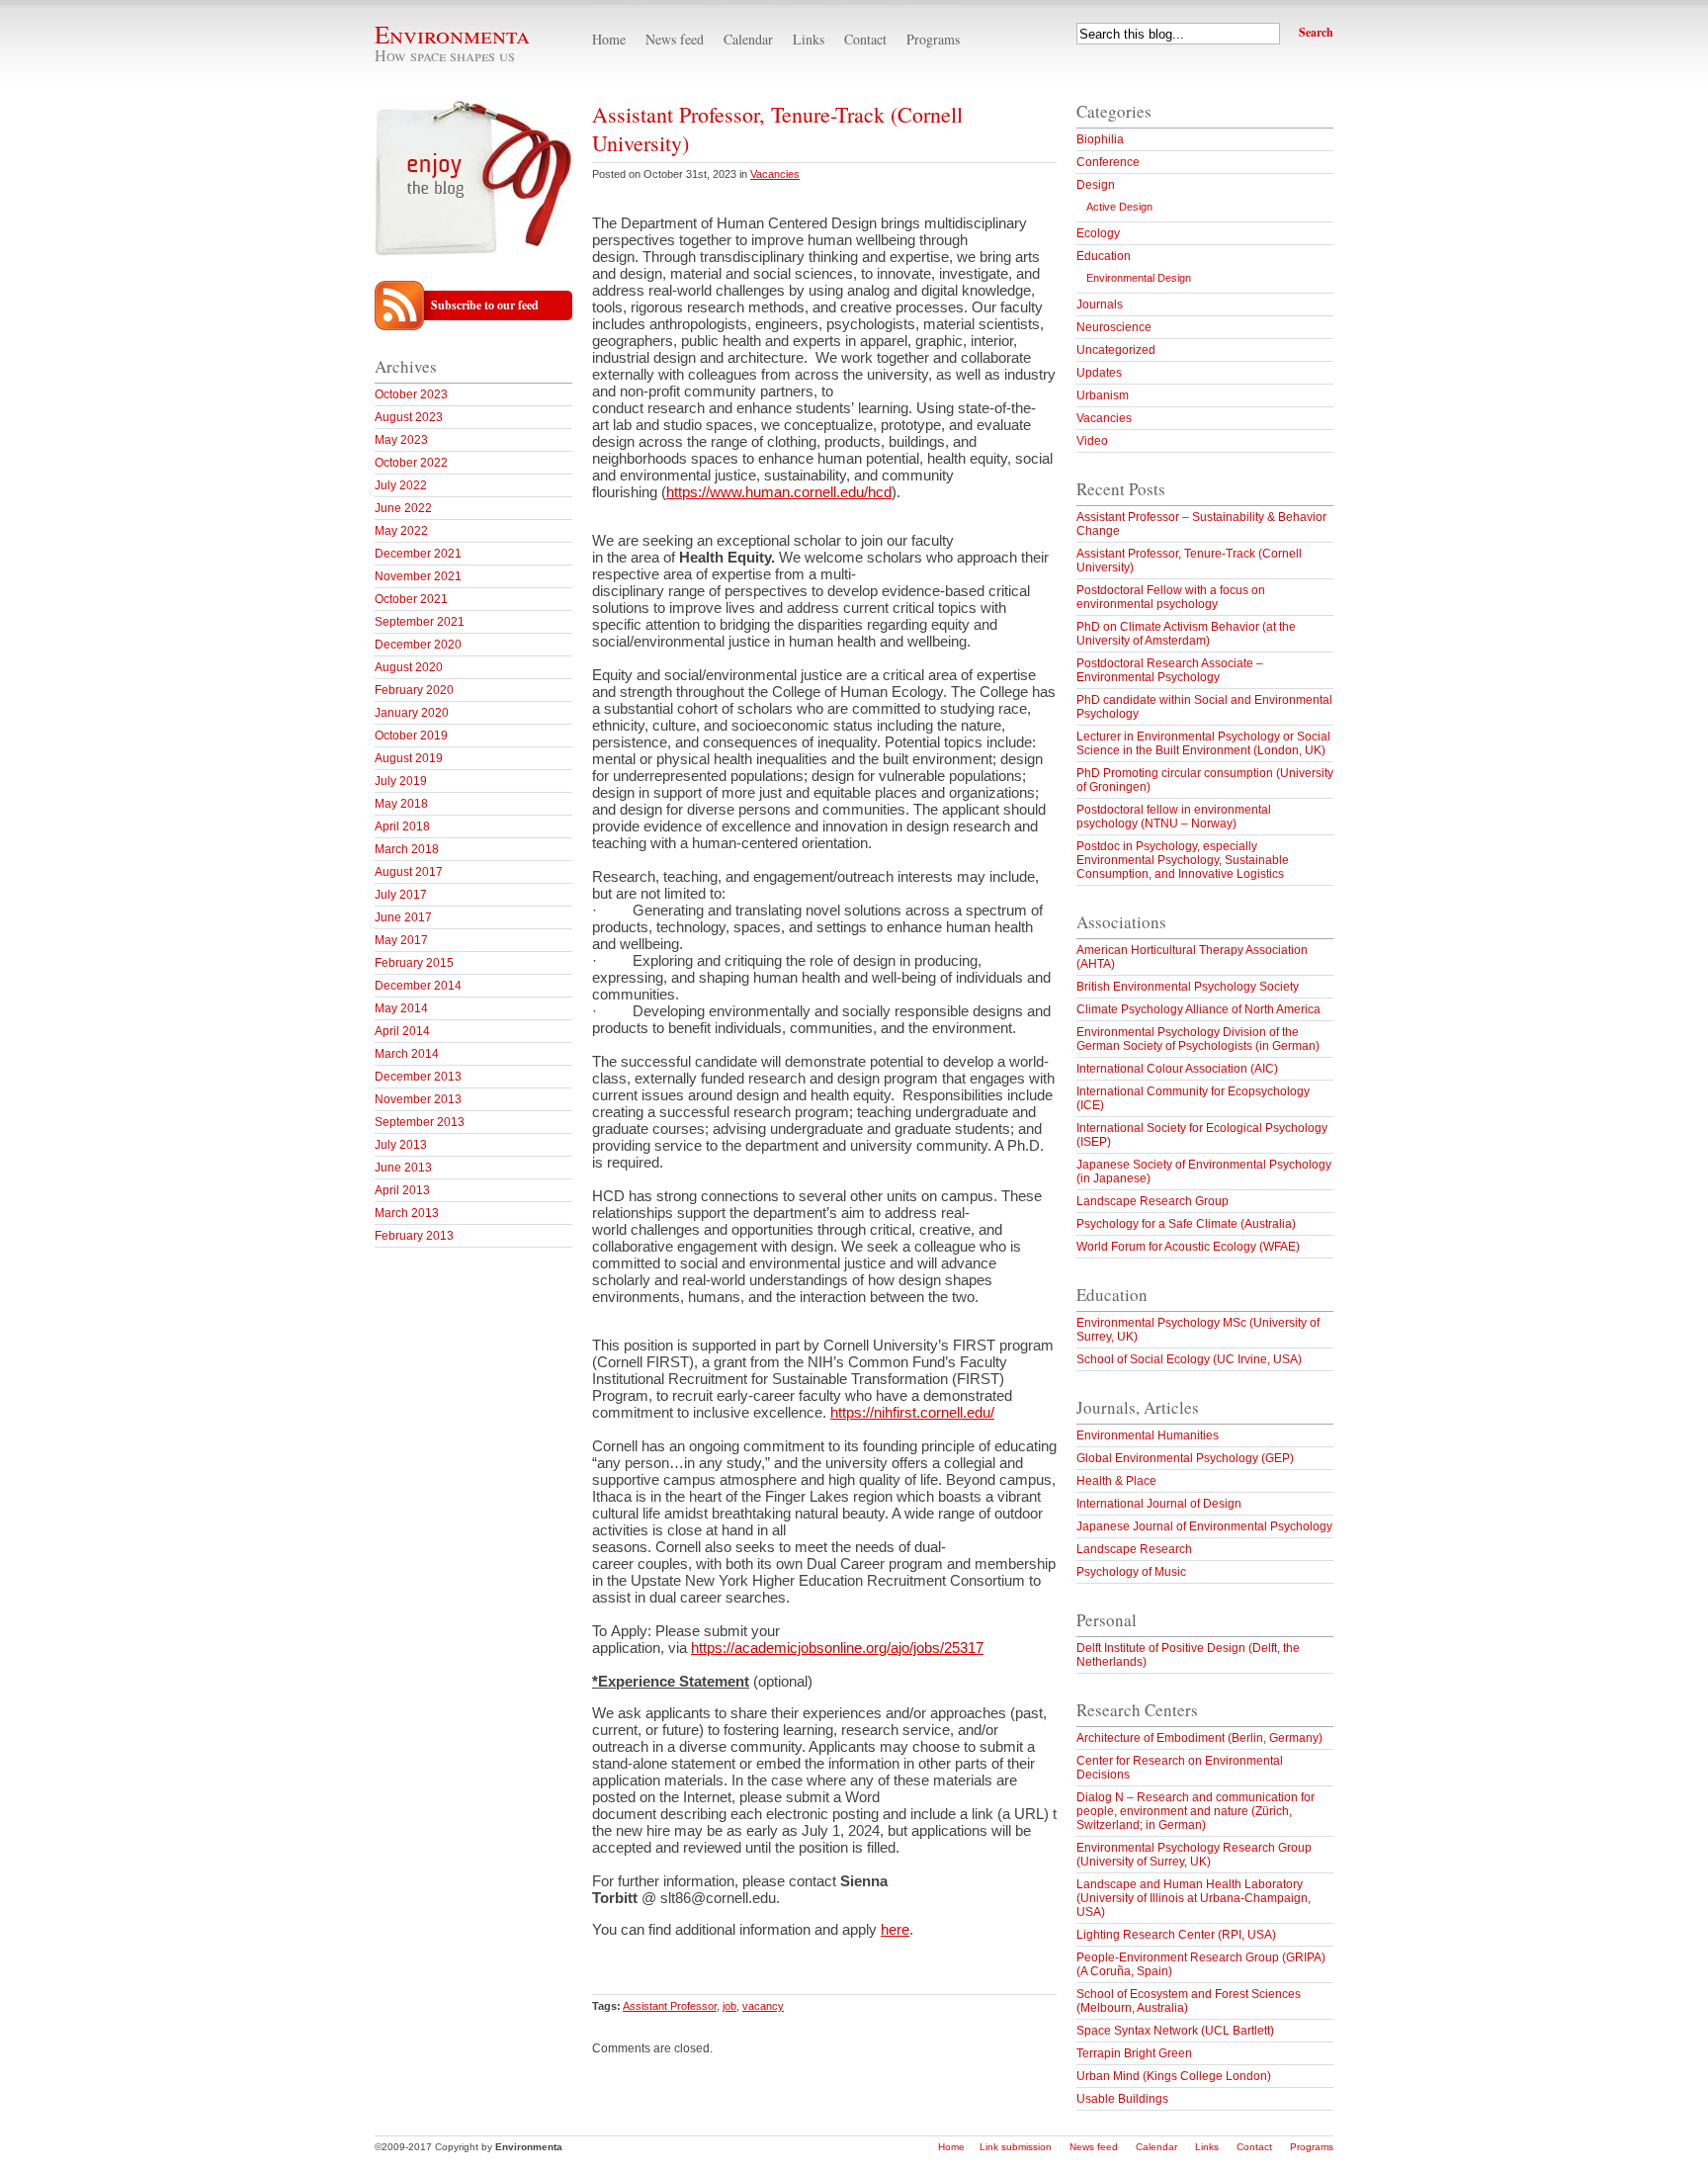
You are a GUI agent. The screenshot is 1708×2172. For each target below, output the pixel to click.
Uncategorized (1116, 350)
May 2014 (401, 1008)
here (895, 1929)
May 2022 (401, 531)
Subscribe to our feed (485, 305)
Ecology (1098, 233)
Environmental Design (1139, 278)
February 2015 (414, 963)
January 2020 (412, 713)
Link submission (1016, 2147)
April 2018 (402, 826)
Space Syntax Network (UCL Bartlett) (1175, 2031)
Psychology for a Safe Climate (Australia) (1186, 1224)
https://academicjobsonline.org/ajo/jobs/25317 (837, 1648)
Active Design (1119, 207)
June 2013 (403, 1168)
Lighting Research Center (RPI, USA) (1176, 1935)
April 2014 (402, 1031)
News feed (675, 39)
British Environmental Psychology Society (1188, 987)
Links (809, 39)
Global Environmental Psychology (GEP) (1185, 1458)
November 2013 (418, 1099)
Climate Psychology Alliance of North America (1198, 1009)
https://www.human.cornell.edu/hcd (779, 492)
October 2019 (411, 736)
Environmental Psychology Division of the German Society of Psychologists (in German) (1198, 1039)
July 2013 (401, 1145)
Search (1316, 32)
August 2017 (409, 872)
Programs (933, 39)
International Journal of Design (1159, 1504)
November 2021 (418, 576)
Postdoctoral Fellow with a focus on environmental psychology (1171, 597)
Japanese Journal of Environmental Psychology (1204, 1526)
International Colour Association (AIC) (1177, 1069)
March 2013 (407, 1213)
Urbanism (1103, 395)
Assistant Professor (670, 2006)
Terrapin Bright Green (1134, 2053)
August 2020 (409, 667)
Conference (1108, 162)
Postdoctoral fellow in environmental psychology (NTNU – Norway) (1174, 817)
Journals (1100, 304)
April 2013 (402, 1190)
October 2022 (411, 463)
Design (1096, 185)
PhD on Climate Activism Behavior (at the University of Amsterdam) (1186, 634)
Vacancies (775, 174)
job (729, 2006)
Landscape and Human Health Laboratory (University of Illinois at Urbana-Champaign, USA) (1194, 1898)
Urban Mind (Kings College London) (1174, 2076)
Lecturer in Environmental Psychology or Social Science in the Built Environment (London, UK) (1203, 743)
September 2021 (420, 622)
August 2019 (409, 758)
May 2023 (401, 440)
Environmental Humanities (1148, 1435)
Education (1104, 256)
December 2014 (418, 986)
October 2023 (411, 394)
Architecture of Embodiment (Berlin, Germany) (1199, 1738)
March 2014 (407, 1054)
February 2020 (414, 690)
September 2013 (420, 1122)
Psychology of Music (1131, 1572)
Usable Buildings (1122, 2099)
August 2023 (409, 417)
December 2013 (418, 1077)
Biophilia (1100, 139)
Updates (1099, 373)
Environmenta (452, 34)
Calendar (748, 39)
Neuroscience (1114, 327)
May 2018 (401, 804)
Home (609, 39)
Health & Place (1116, 1481)
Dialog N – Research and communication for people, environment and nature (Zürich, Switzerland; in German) (1196, 1811)
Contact (865, 39)
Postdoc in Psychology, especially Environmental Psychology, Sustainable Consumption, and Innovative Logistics (1183, 860)
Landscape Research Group (1153, 1201)
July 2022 (401, 485)
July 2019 (401, 781)
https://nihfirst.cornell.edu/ (912, 1412)
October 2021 (411, 599)
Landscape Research (1134, 1549)
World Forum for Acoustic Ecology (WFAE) (1188, 1247)
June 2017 (403, 917)
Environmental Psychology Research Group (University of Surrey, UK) (1194, 1855)
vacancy (763, 2006)
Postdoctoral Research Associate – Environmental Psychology (1170, 670)
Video (1092, 441)
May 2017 (401, 940)
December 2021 (418, 554)
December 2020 (418, 645)
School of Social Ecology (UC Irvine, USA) (1189, 1359)
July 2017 (401, 895)
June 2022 (403, 508)
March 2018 (407, 849)
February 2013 (414, 1236)
